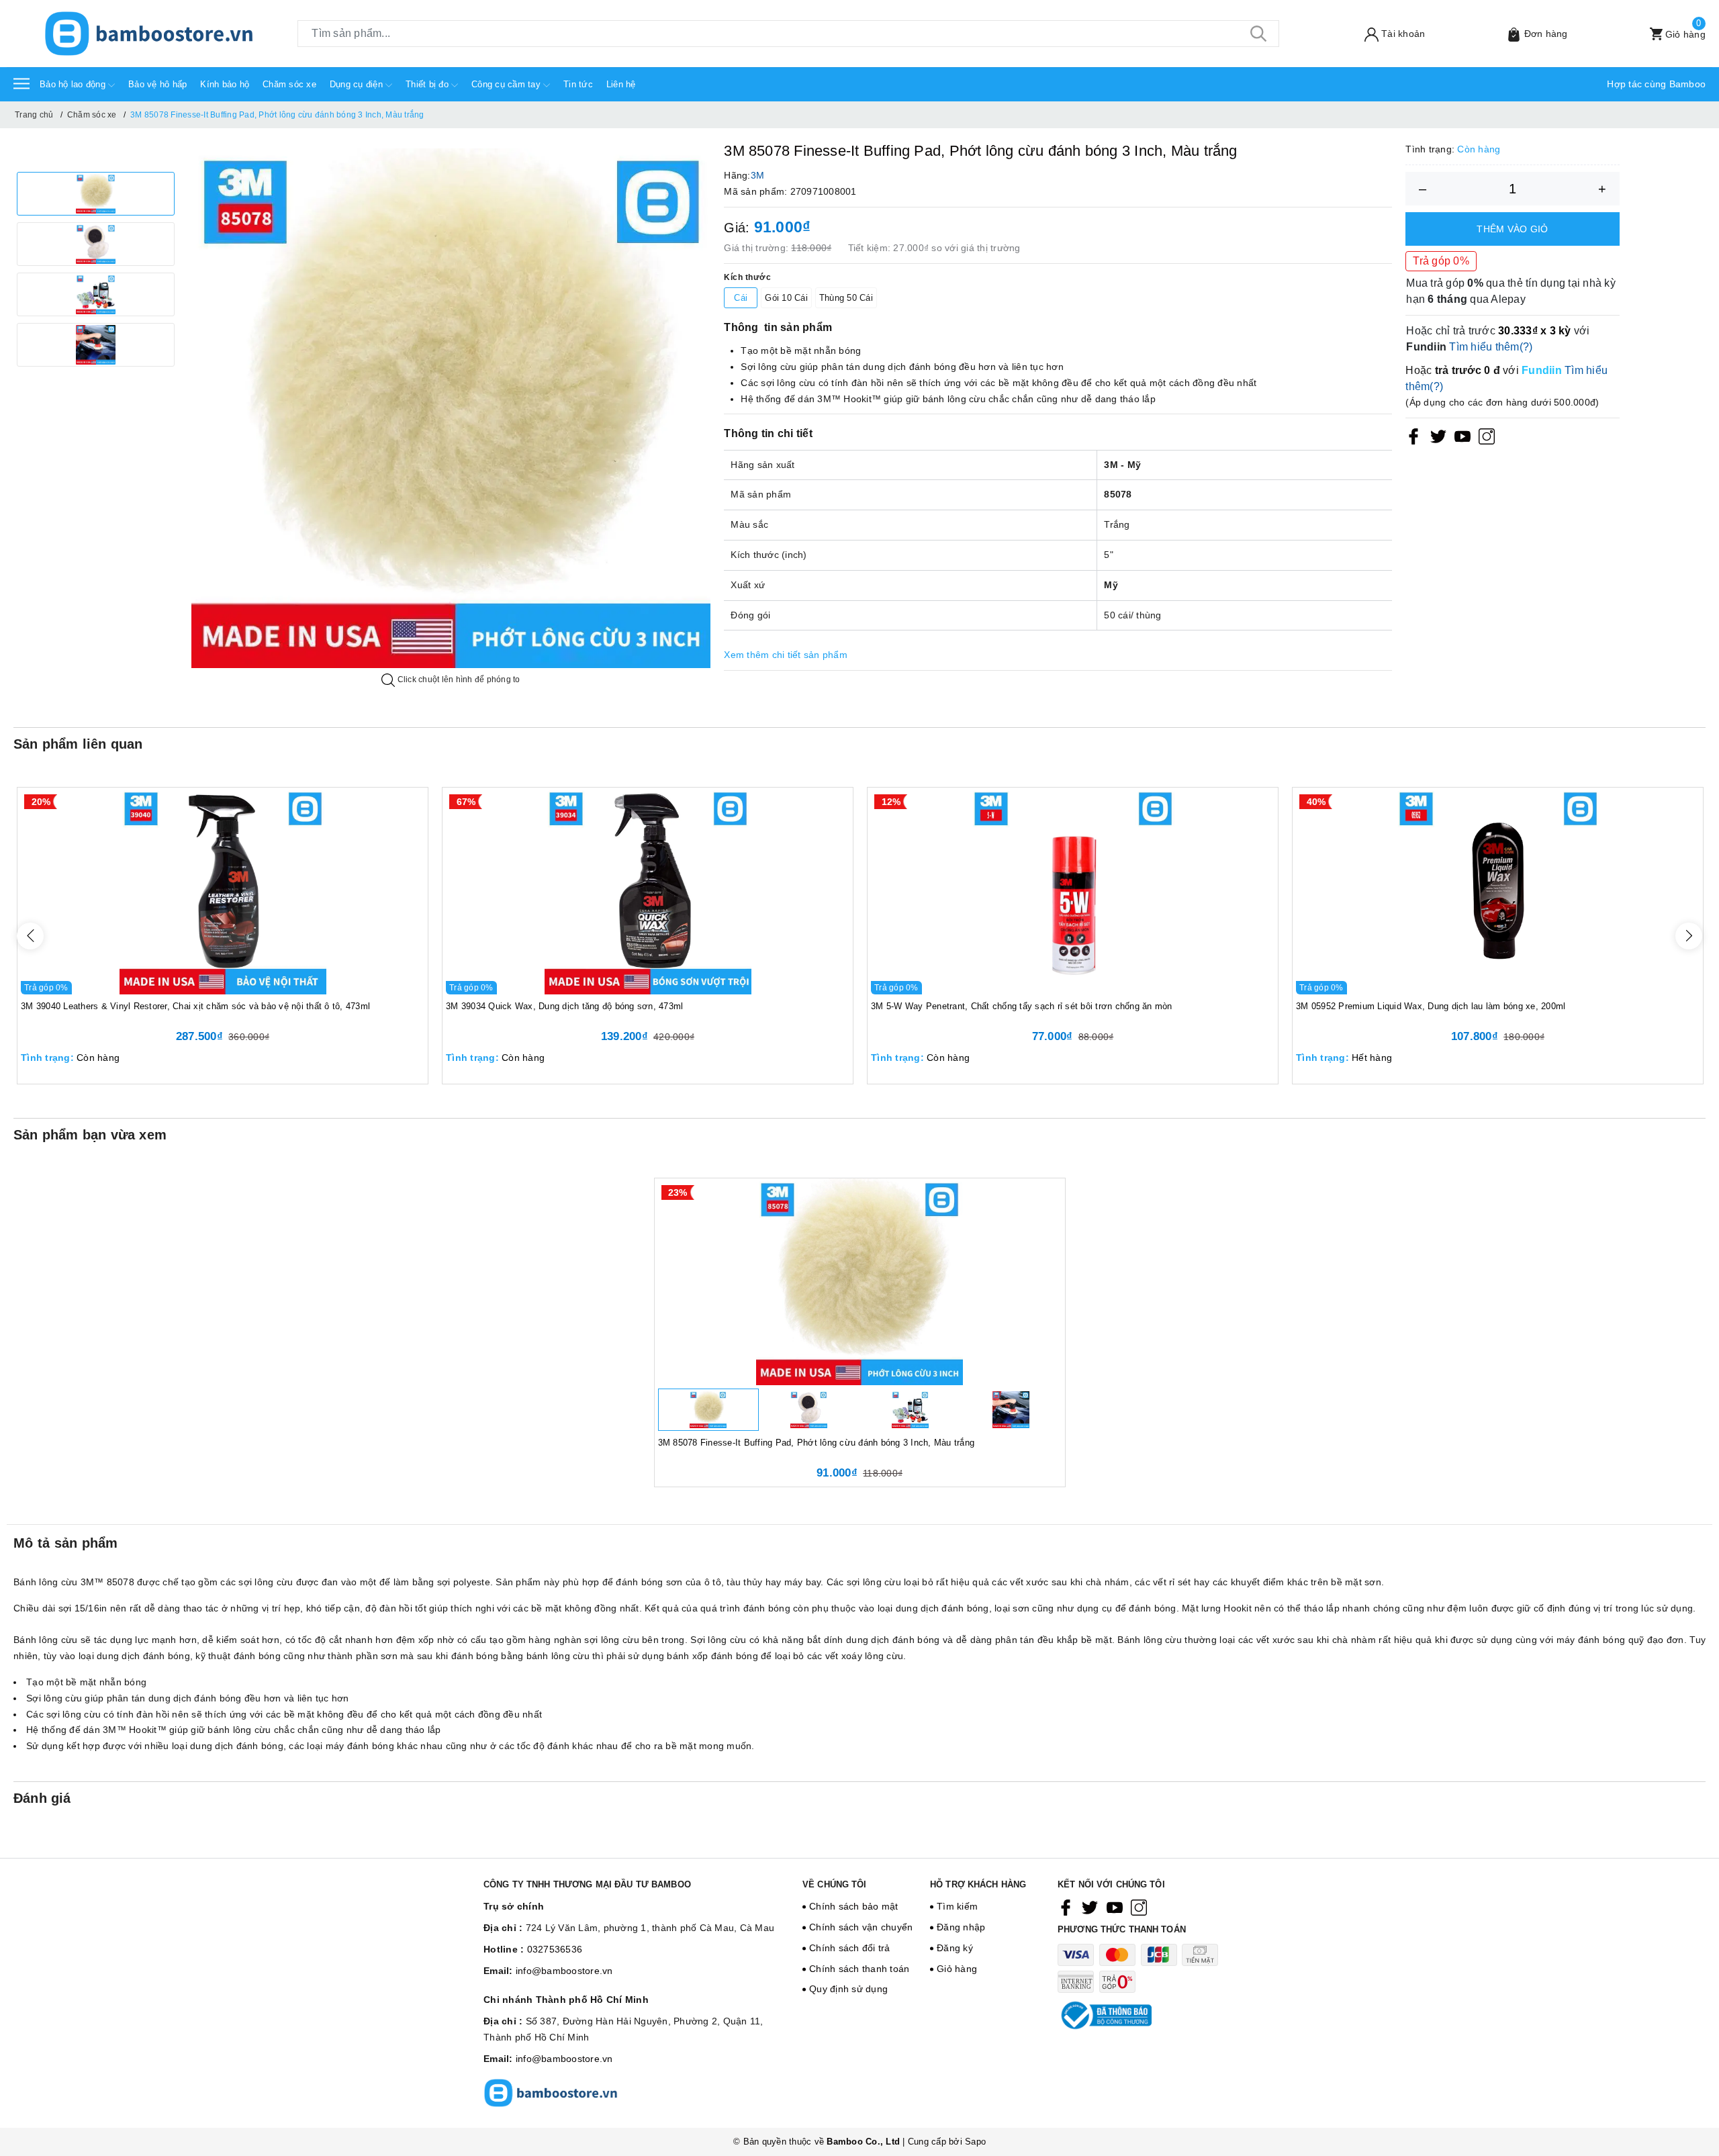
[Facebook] (1413, 436)
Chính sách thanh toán (859, 1969)
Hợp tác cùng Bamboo (1656, 84)
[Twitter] (1438, 436)
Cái (741, 298)
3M (758, 175)
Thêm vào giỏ (1512, 229)
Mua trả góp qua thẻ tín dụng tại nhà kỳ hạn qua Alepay (1511, 291)
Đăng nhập (961, 1927)
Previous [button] (30, 936)
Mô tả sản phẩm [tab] (66, 1543)
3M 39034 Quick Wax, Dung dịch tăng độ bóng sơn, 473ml (564, 1006)
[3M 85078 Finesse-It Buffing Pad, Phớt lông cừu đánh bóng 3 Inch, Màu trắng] (860, 1282)
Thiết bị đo (428, 84)
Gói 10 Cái (786, 298)
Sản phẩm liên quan (78, 744)
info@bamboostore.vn (564, 1971)
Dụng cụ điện (358, 84)
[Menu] (21, 83)
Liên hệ (621, 84)
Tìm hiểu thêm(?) (1491, 347)
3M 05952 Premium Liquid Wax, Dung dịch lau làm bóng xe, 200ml (1431, 1006)
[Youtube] (1462, 436)
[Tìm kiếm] (1259, 34)
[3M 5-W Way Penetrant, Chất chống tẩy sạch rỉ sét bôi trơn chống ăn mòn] (1073, 891)
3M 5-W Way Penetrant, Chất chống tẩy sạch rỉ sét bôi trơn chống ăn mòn (1022, 1006)
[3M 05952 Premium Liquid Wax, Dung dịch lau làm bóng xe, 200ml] (1498, 891)
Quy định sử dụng (848, 1989)
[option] (96, 194)
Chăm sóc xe (289, 84)
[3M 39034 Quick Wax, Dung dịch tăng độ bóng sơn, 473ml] (648, 891)
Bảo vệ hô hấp (157, 84)
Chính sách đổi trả (850, 1948)
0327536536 (555, 1949)
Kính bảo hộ (225, 84)
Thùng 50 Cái (846, 298)
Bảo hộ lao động (74, 84)
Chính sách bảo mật (854, 1906)
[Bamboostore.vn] (149, 34)
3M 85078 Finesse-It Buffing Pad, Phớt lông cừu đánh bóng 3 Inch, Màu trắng (817, 1443)
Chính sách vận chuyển (861, 1927)
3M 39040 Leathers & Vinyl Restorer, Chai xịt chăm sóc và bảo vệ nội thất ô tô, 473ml (195, 1006)
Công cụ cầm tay (507, 84)
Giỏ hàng (957, 1969)
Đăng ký (955, 1948)
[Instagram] (1487, 436)
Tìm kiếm (957, 1906)
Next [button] (1689, 936)
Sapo (975, 2142)
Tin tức (578, 84)
